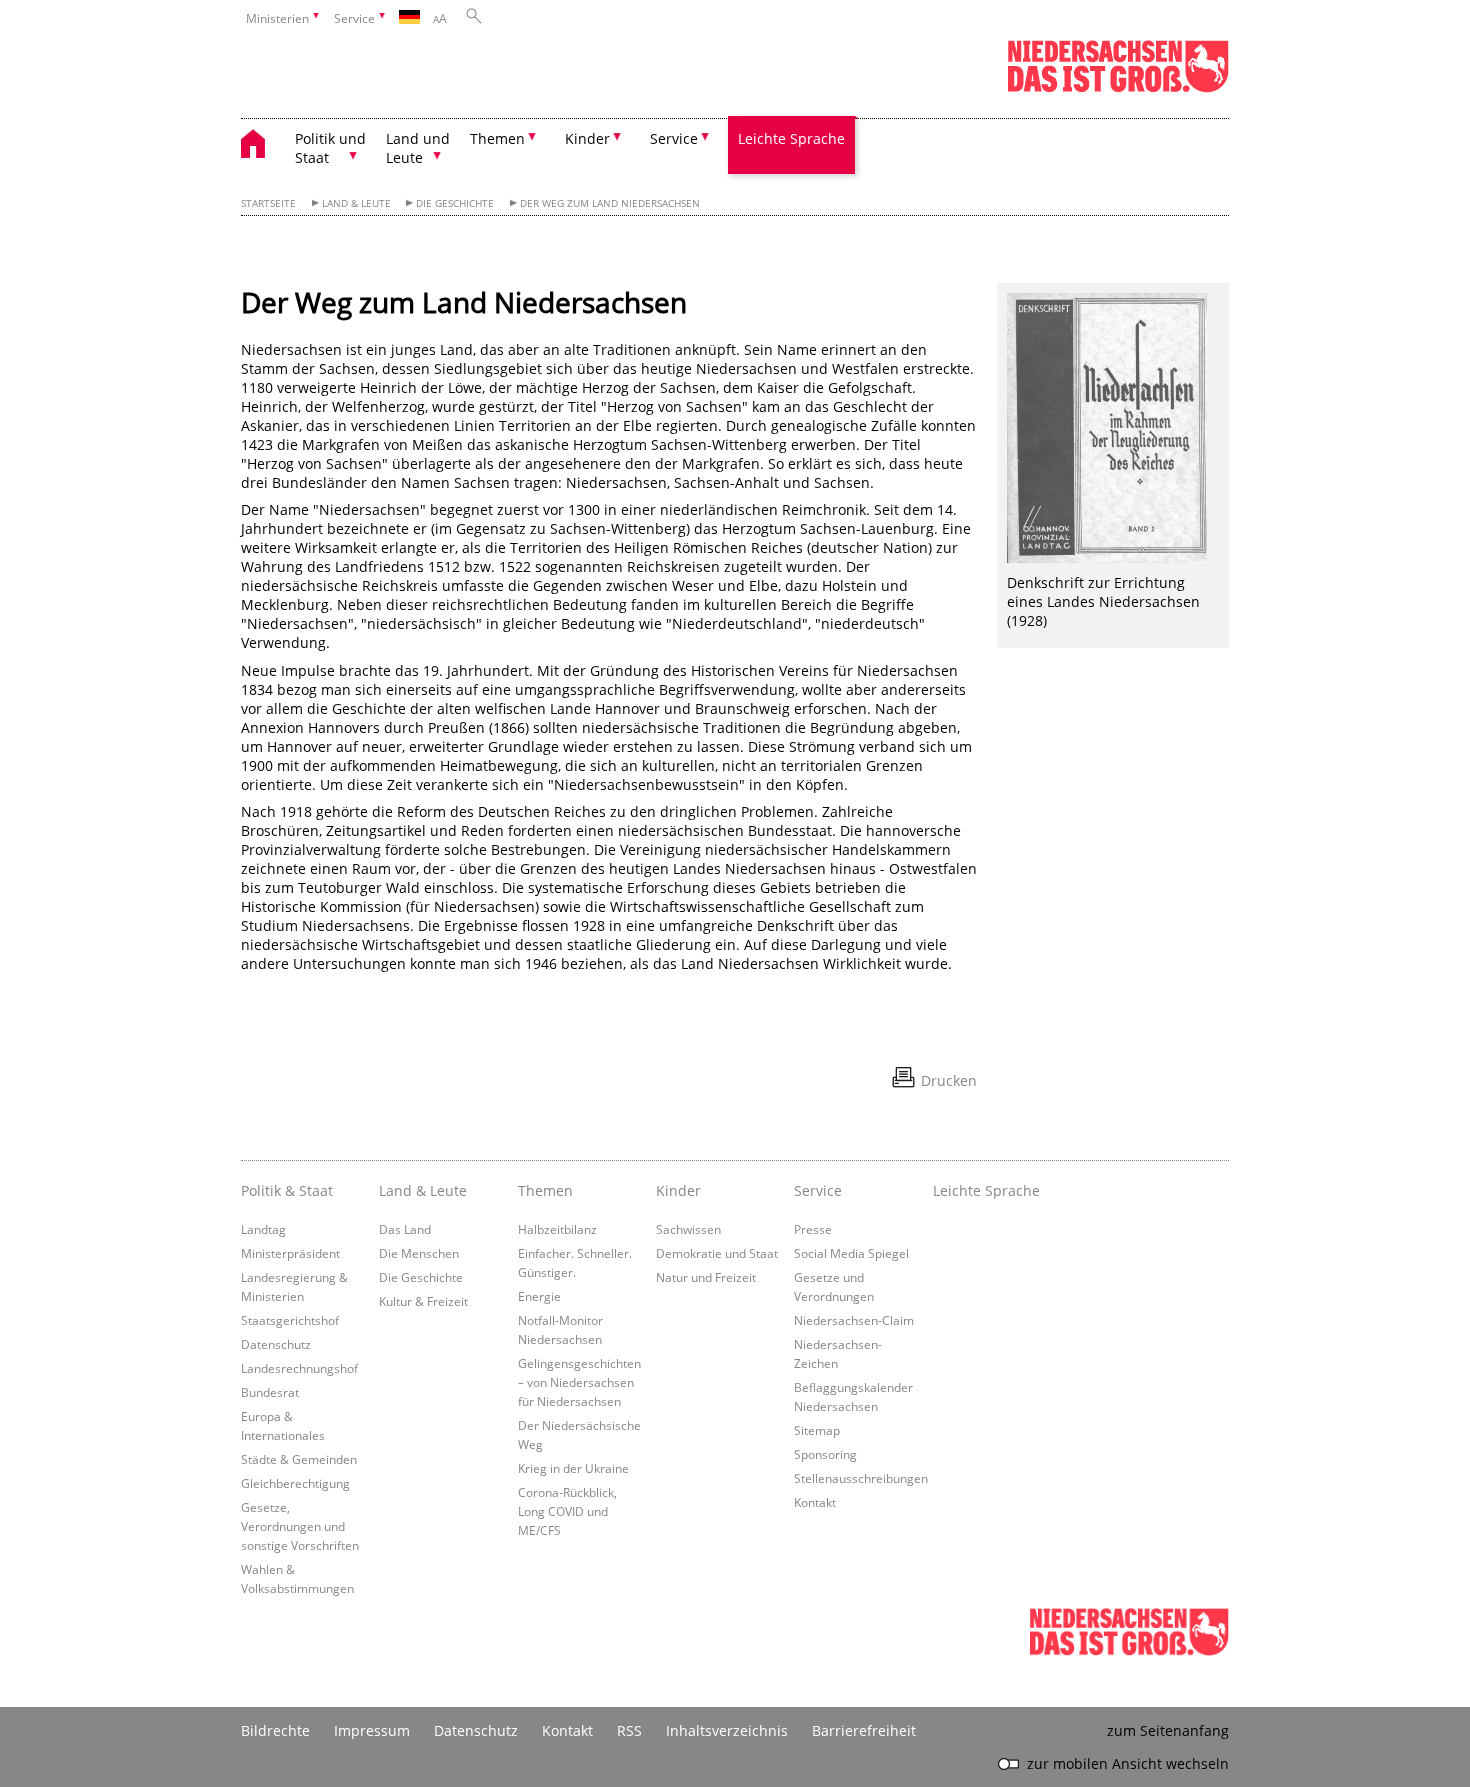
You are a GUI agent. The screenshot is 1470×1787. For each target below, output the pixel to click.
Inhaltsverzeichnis (727, 1730)
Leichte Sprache (791, 138)
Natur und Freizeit (706, 1277)
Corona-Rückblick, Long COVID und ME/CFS (567, 1511)
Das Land (405, 1229)
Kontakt (815, 1502)
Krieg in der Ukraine (573, 1468)
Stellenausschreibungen (861, 1478)
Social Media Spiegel (851, 1253)
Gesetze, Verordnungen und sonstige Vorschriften (300, 1526)
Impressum (372, 1730)
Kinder (678, 1190)
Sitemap (817, 1430)
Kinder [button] (587, 138)
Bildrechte (275, 1730)
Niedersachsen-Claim (854, 1320)
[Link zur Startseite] (1118, 88)
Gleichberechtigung (295, 1483)
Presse (813, 1229)
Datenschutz (276, 1344)
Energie (539, 1296)
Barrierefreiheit (864, 1730)
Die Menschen (419, 1253)
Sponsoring (825, 1454)
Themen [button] (497, 138)
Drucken (949, 1080)
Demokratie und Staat (717, 1253)
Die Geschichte (455, 203)
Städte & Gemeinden (299, 1459)
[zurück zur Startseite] (263, 146)
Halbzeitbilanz (557, 1229)
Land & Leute (356, 203)
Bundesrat (270, 1392)
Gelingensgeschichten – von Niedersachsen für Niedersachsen (579, 1382)
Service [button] (674, 138)
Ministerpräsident (290, 1253)
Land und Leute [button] (418, 148)
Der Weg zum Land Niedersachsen (610, 203)
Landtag (263, 1229)
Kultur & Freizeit (423, 1301)
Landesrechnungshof (299, 1368)
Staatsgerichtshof (290, 1320)
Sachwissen (688, 1229)
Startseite (268, 203)
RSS (629, 1730)
